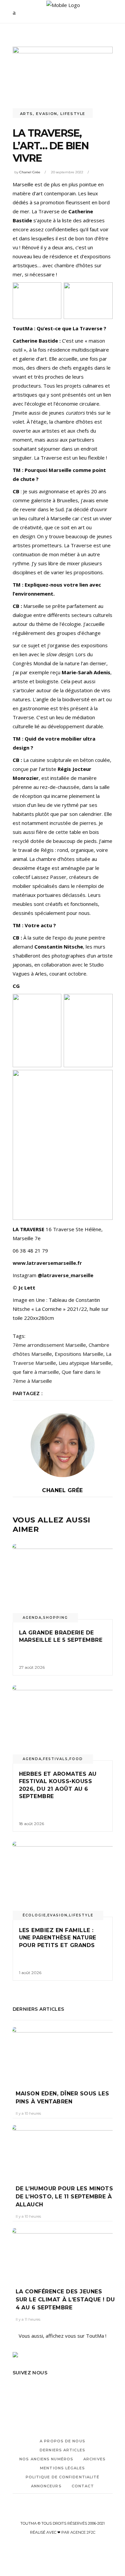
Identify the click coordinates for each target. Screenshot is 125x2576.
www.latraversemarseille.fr (47, 1263)
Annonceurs (46, 2486)
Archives (94, 2459)
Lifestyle (73, 114)
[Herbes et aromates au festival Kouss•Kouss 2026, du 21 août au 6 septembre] (63, 1723)
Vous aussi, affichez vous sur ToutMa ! (62, 2336)
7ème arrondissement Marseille (49, 1345)
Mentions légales (62, 2468)
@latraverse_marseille (65, 1275)
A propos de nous (62, 2441)
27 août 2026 (32, 1667)
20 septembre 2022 (67, 172)
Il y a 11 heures (28, 2319)
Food (76, 1759)
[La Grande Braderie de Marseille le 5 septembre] (63, 1582)
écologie (34, 1915)
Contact (83, 2486)
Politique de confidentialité (63, 2477)
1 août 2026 (30, 1973)
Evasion (47, 114)
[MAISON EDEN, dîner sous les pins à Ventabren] (63, 2054)
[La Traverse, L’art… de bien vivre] (63, 1445)
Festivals (55, 1759)
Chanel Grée (30, 172)
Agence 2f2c (83, 2532)
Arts (27, 114)
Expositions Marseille (79, 1354)
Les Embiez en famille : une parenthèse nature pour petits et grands (59, 1938)
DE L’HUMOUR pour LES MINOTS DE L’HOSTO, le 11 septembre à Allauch (64, 2197)
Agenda (32, 1618)
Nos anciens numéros (46, 2459)
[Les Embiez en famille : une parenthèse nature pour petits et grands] (63, 1879)
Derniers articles (62, 2450)
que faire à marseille (36, 1372)
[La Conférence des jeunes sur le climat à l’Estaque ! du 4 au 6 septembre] (63, 2253)
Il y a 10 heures (28, 2113)
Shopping (55, 1618)
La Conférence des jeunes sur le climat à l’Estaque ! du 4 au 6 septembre (65, 2300)
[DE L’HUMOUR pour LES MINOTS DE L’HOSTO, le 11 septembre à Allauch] (63, 2150)
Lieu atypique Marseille (85, 1363)
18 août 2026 (31, 1824)
